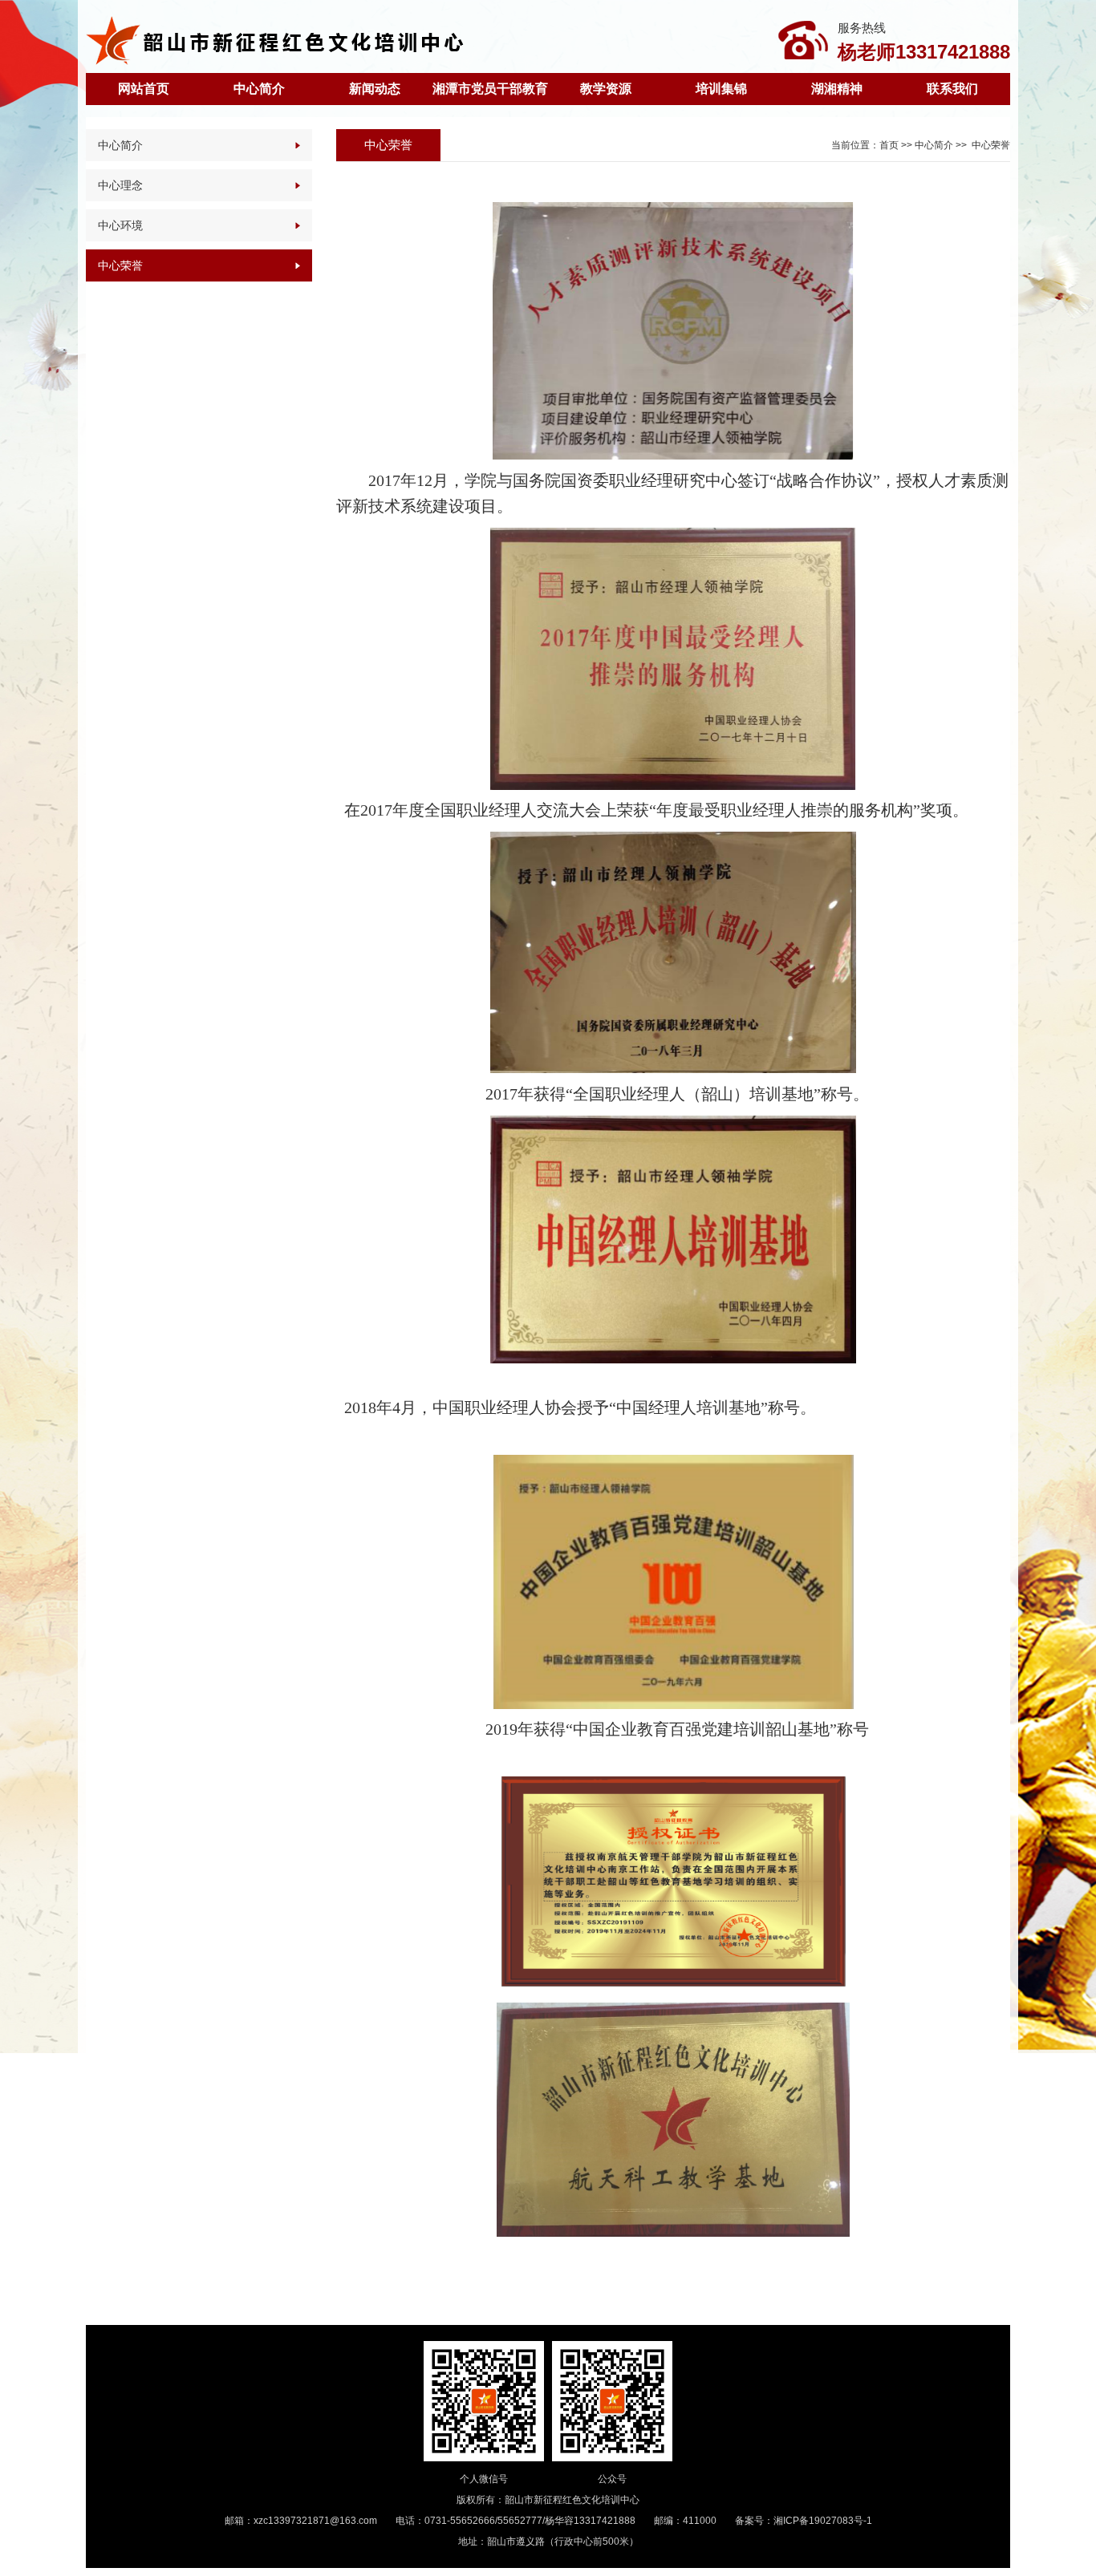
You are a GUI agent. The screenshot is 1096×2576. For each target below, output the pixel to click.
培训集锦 (721, 89)
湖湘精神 (837, 89)
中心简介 (259, 89)
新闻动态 (375, 89)
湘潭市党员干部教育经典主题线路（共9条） (490, 93)
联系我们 (952, 89)
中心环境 (120, 225)
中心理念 (120, 185)
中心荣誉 (120, 265)
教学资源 (606, 89)
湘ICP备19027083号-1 (823, 2521)
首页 (889, 145)
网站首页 (144, 89)
